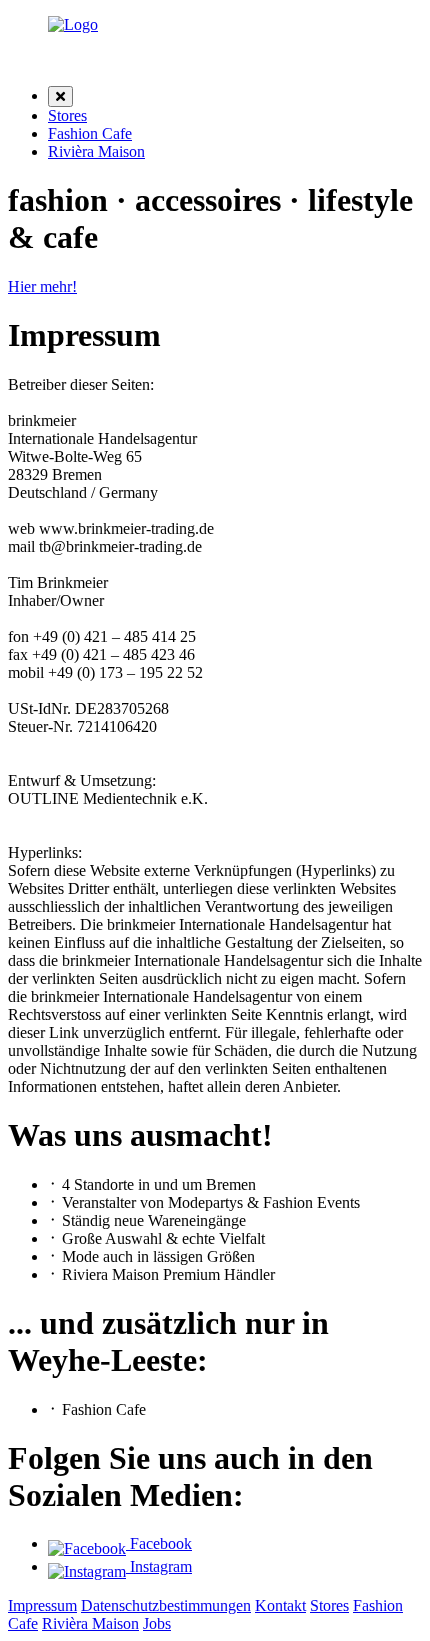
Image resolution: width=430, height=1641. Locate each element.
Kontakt (280, 1605)
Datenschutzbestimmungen (166, 1605)
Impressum (42, 1605)
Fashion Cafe (90, 133)
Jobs (157, 1623)
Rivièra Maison (96, 151)
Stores (67, 115)
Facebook (159, 1543)
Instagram (159, 1566)
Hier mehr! (42, 286)
